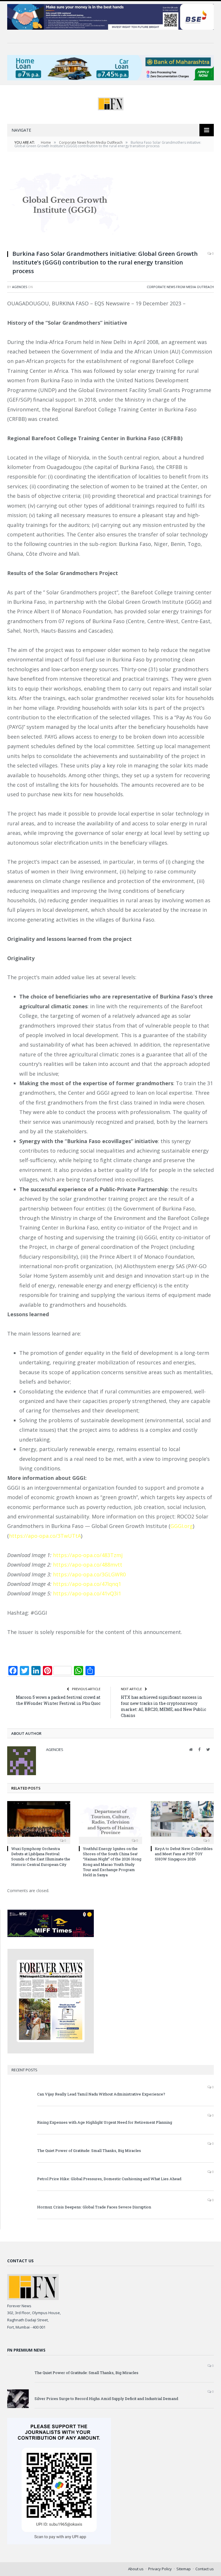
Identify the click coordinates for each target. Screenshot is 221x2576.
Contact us (205, 2569)
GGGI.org (182, 1526)
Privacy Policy (160, 2569)
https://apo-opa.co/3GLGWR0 (89, 1574)
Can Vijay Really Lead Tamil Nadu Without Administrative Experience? (101, 2094)
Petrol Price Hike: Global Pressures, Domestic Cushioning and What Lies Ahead (109, 2179)
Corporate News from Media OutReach (180, 287)
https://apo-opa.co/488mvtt (88, 1565)
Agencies (20, 287)
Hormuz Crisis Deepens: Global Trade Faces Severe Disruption (94, 2207)
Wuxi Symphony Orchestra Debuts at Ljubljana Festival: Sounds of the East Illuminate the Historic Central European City (41, 1857)
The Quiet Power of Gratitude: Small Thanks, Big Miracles (89, 2151)
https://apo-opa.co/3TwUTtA (45, 1536)
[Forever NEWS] (111, 102)
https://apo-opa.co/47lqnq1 (87, 1584)
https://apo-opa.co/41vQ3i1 (87, 1593)
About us (136, 2569)
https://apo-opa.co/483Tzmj (88, 1555)
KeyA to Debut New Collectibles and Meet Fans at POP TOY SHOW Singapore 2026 (184, 1854)
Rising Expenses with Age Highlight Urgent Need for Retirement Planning (105, 2122)
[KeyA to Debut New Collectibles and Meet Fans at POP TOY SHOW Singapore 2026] (182, 1822)
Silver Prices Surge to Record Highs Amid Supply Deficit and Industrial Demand (106, 2399)
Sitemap (184, 2569)
